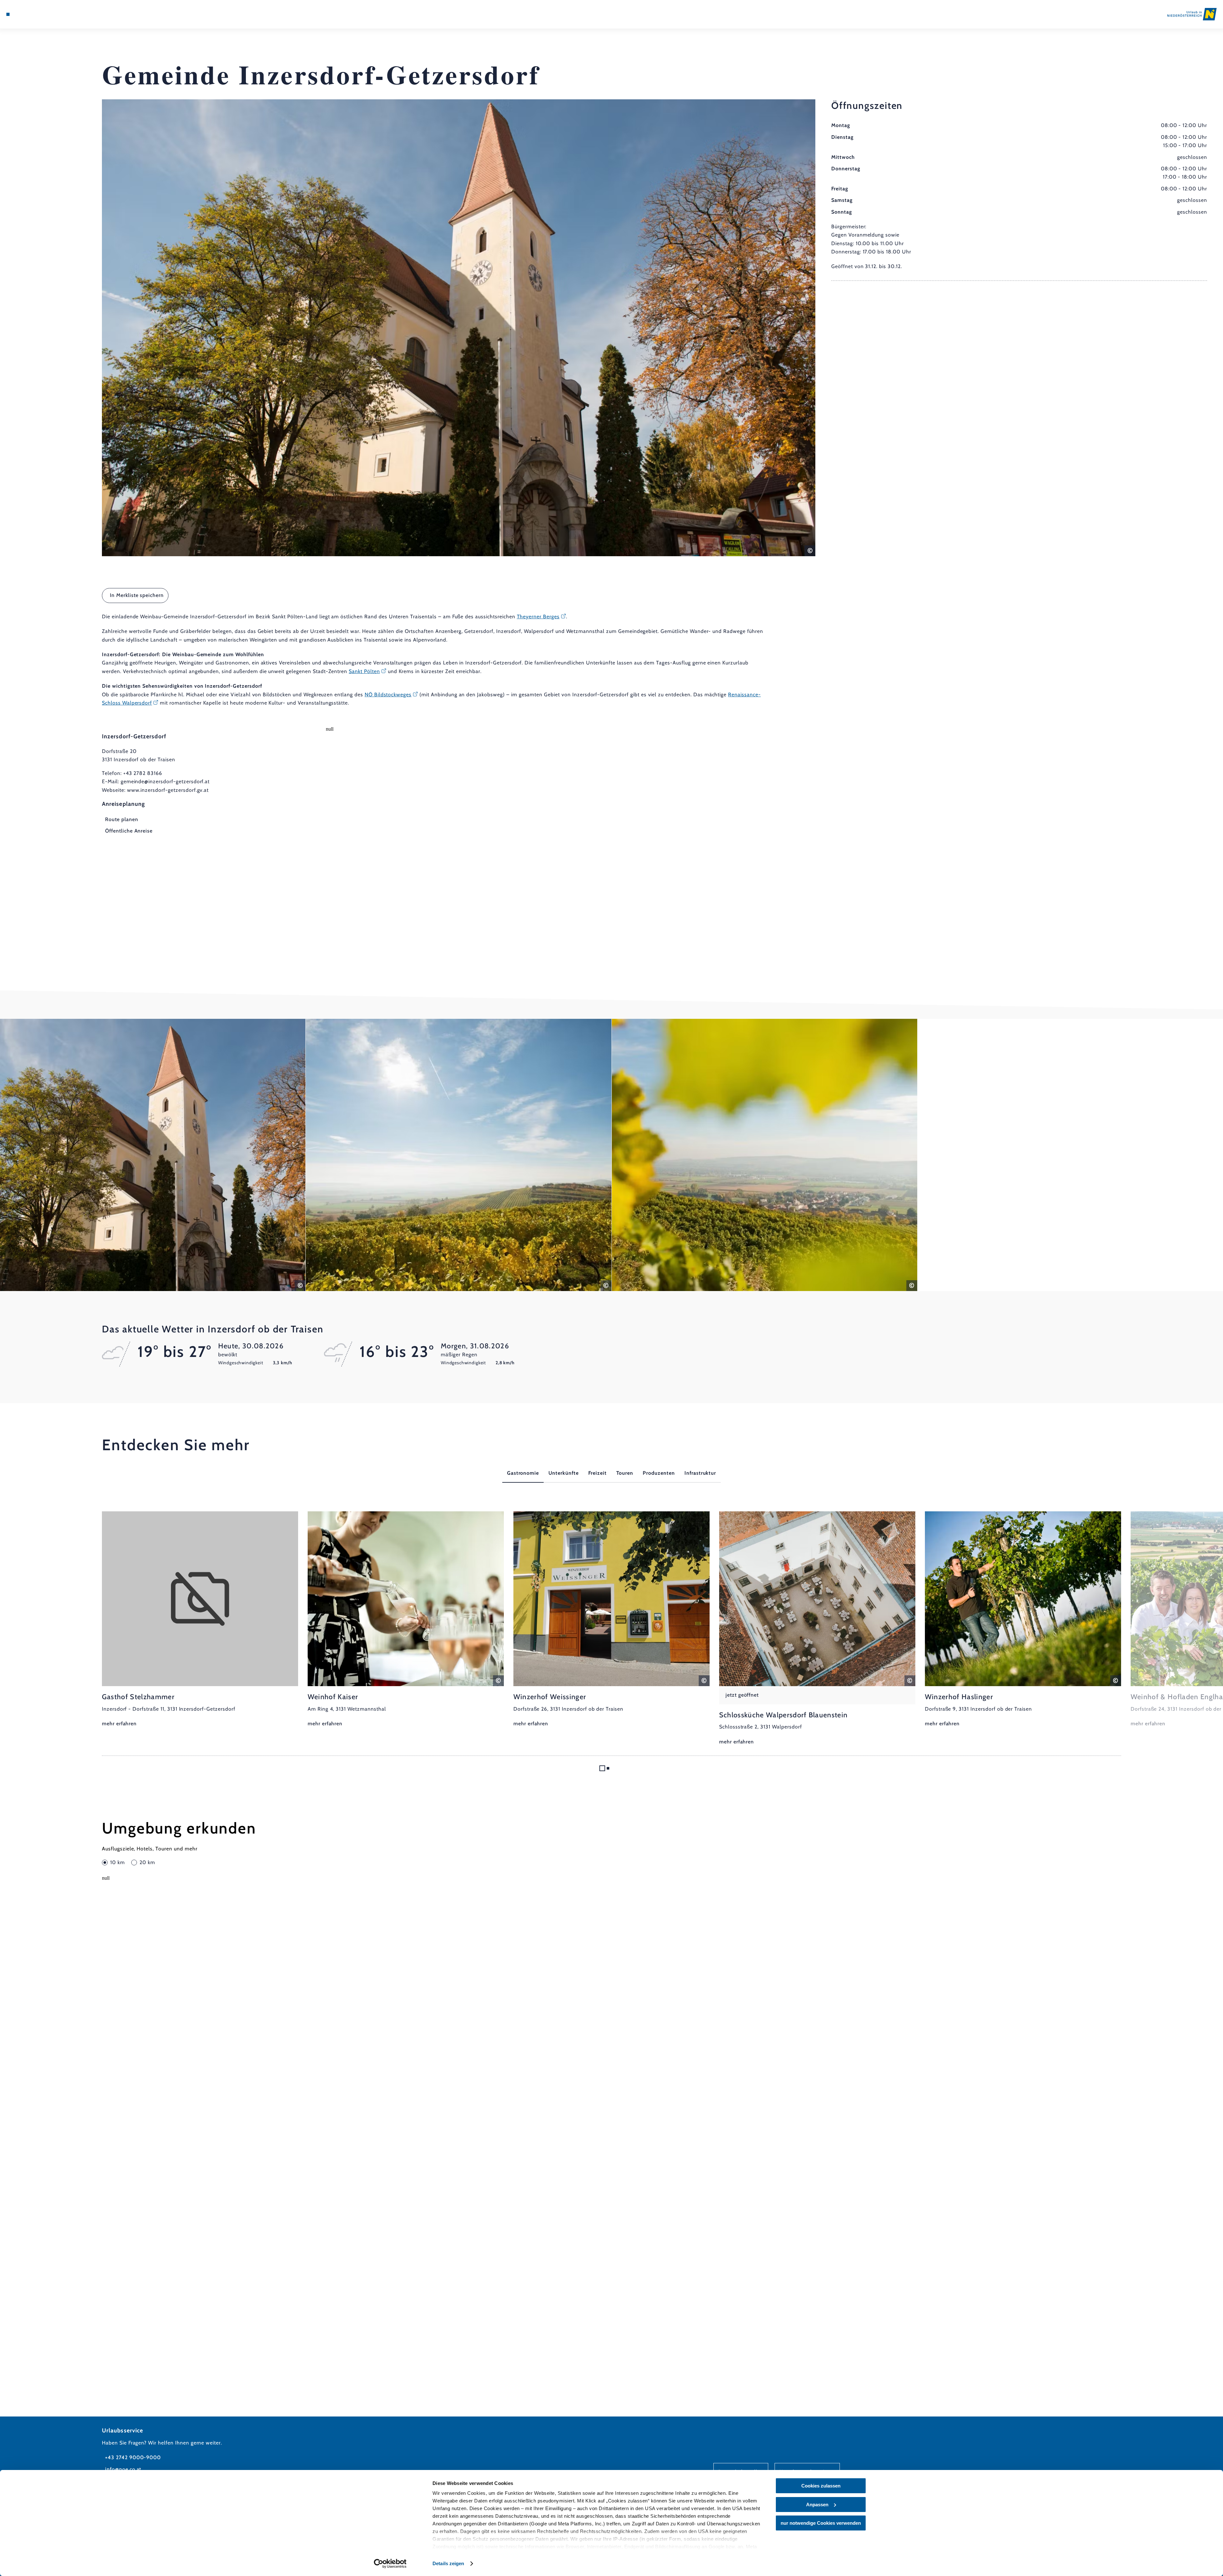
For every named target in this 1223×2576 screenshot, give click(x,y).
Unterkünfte (564, 1473)
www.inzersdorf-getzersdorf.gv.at (168, 790)
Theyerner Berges (538, 617)
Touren (625, 1473)
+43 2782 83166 (143, 773)
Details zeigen (448, 2563)
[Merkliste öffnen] (35, 14)
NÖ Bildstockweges (388, 695)
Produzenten (659, 1473)
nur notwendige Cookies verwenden (821, 2523)
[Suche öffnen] (45, 14)
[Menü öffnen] (8, 14)
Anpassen (817, 2505)
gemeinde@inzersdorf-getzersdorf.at (165, 781)
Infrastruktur (700, 1473)
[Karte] (25, 14)
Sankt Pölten (364, 671)
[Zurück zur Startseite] (1192, 14)
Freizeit (597, 1473)
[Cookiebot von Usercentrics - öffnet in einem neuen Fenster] (390, 2564)
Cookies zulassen (821, 2486)
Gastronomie (523, 1473)
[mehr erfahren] (200, 1620)
